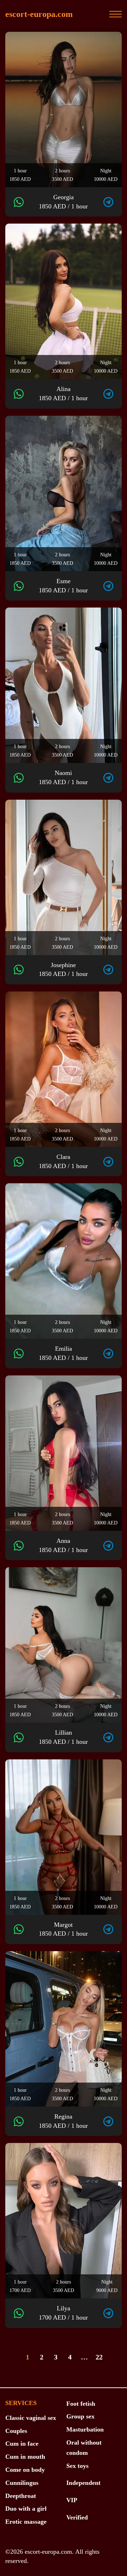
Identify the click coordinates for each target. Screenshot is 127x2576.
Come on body (25, 2470)
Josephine (63, 970)
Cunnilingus (22, 2483)
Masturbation (85, 2429)
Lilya (63, 2313)
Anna (63, 1545)
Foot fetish (81, 2404)
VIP (72, 2500)
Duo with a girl (26, 2509)
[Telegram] (108, 202)
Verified (77, 2517)
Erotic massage (26, 2522)
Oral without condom (84, 2448)
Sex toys (77, 2466)
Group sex (80, 2416)
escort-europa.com (39, 14)
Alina (63, 393)
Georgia (63, 202)
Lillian (63, 1737)
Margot (63, 1929)
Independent (83, 2483)
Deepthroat (21, 2496)
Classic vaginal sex (31, 2418)
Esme (63, 586)
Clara (63, 1161)
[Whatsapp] (19, 202)
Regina (63, 2121)
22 (99, 2357)
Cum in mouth (25, 2457)
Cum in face (22, 2444)
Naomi (63, 777)
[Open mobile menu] (116, 14)
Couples (16, 2431)
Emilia (63, 1353)
